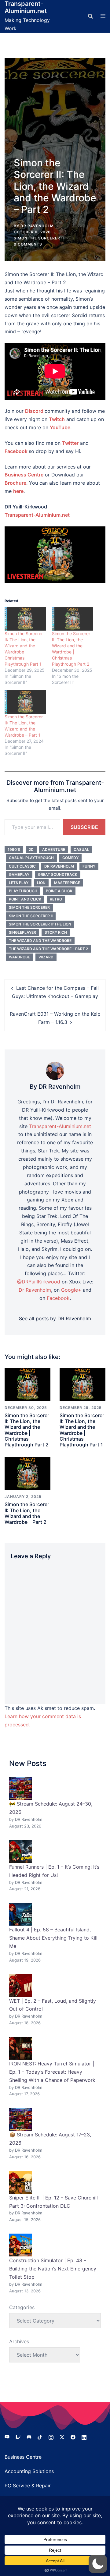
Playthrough (23, 891)
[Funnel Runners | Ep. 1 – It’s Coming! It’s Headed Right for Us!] (21, 1851)
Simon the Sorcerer (29, 907)
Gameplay (19, 874)
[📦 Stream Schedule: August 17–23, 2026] (21, 2119)
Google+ (71, 1290)
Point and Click (25, 899)
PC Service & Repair (28, 2486)
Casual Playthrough (31, 858)
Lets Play (19, 883)
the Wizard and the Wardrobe (40, 941)
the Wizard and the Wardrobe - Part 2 (48, 949)
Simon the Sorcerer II (39, 238)
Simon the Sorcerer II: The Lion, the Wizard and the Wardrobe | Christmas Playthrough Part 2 (27, 1430)
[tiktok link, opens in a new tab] (40, 2436)
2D (31, 849)
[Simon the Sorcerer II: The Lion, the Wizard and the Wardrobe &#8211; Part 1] (25, 702)
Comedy (70, 858)
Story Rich (56, 932)
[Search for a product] (90, 16)
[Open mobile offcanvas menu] (103, 16)
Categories (22, 2307)
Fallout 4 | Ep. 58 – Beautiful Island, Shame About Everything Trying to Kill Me (53, 1938)
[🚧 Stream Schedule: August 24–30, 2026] (21, 1788)
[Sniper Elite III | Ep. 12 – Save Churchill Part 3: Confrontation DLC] (21, 2182)
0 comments (28, 244)
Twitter (70, 443)
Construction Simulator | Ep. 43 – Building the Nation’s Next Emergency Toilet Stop (53, 2269)
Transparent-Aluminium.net (26, 7)
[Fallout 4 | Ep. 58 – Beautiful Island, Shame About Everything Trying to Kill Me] (21, 1914)
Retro (56, 899)
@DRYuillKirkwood (39, 1282)
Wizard (46, 957)
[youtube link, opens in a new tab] (7, 2436)
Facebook (16, 451)
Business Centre (23, 2457)
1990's (14, 849)
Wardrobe (19, 957)
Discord (34, 411)
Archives (19, 2341)
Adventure (54, 849)
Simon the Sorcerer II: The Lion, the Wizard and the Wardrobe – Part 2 (27, 1513)
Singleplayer (22, 932)
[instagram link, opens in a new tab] (51, 2436)
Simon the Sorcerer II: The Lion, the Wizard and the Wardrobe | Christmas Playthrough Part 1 (82, 1430)
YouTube (60, 427)
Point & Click (59, 891)
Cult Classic (22, 866)
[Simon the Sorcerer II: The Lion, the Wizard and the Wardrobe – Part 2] (28, 1473)
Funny (89, 866)
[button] (98, 2564)
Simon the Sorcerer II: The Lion (40, 924)
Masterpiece (67, 883)
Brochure (15, 483)
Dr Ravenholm (59, 866)
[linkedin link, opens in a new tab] (84, 2436)
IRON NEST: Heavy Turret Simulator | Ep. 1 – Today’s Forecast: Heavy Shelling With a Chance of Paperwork (52, 2072)
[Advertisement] (55, 113)
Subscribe (84, 827)
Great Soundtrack (58, 874)
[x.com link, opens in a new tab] (62, 2436)
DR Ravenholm (37, 226)
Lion (41, 883)
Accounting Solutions (29, 2471)
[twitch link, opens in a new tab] (18, 2436)
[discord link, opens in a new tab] (29, 2436)
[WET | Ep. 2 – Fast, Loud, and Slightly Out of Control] (21, 1985)
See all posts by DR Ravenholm (55, 1318)
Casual (81, 849)
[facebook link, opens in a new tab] (73, 2436)
